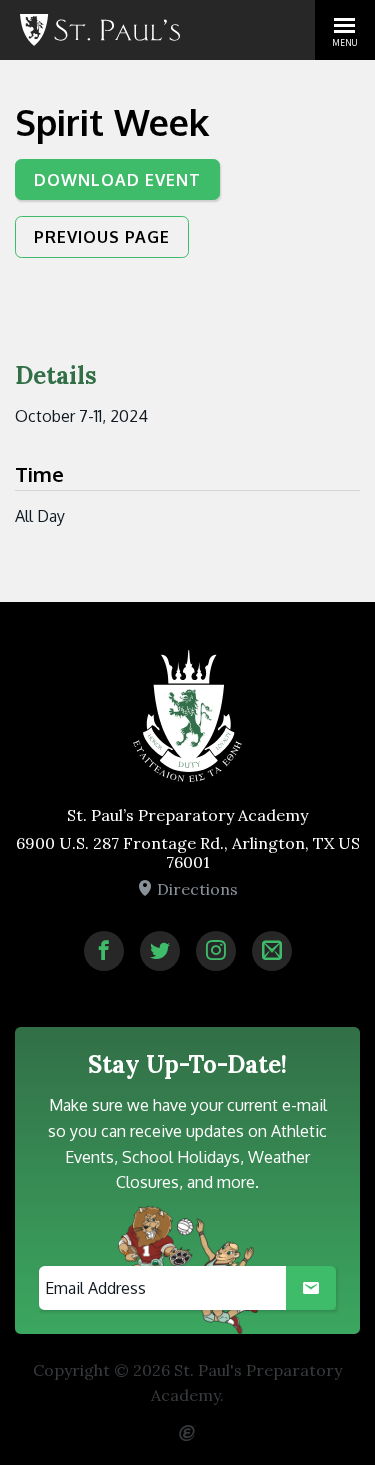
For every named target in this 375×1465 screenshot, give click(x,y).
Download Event (117, 180)
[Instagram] (216, 951)
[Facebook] (104, 951)
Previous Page (102, 237)
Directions (195, 889)
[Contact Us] (272, 951)
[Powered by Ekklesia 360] (188, 1425)
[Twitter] (160, 951)
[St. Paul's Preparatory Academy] (100, 30)
